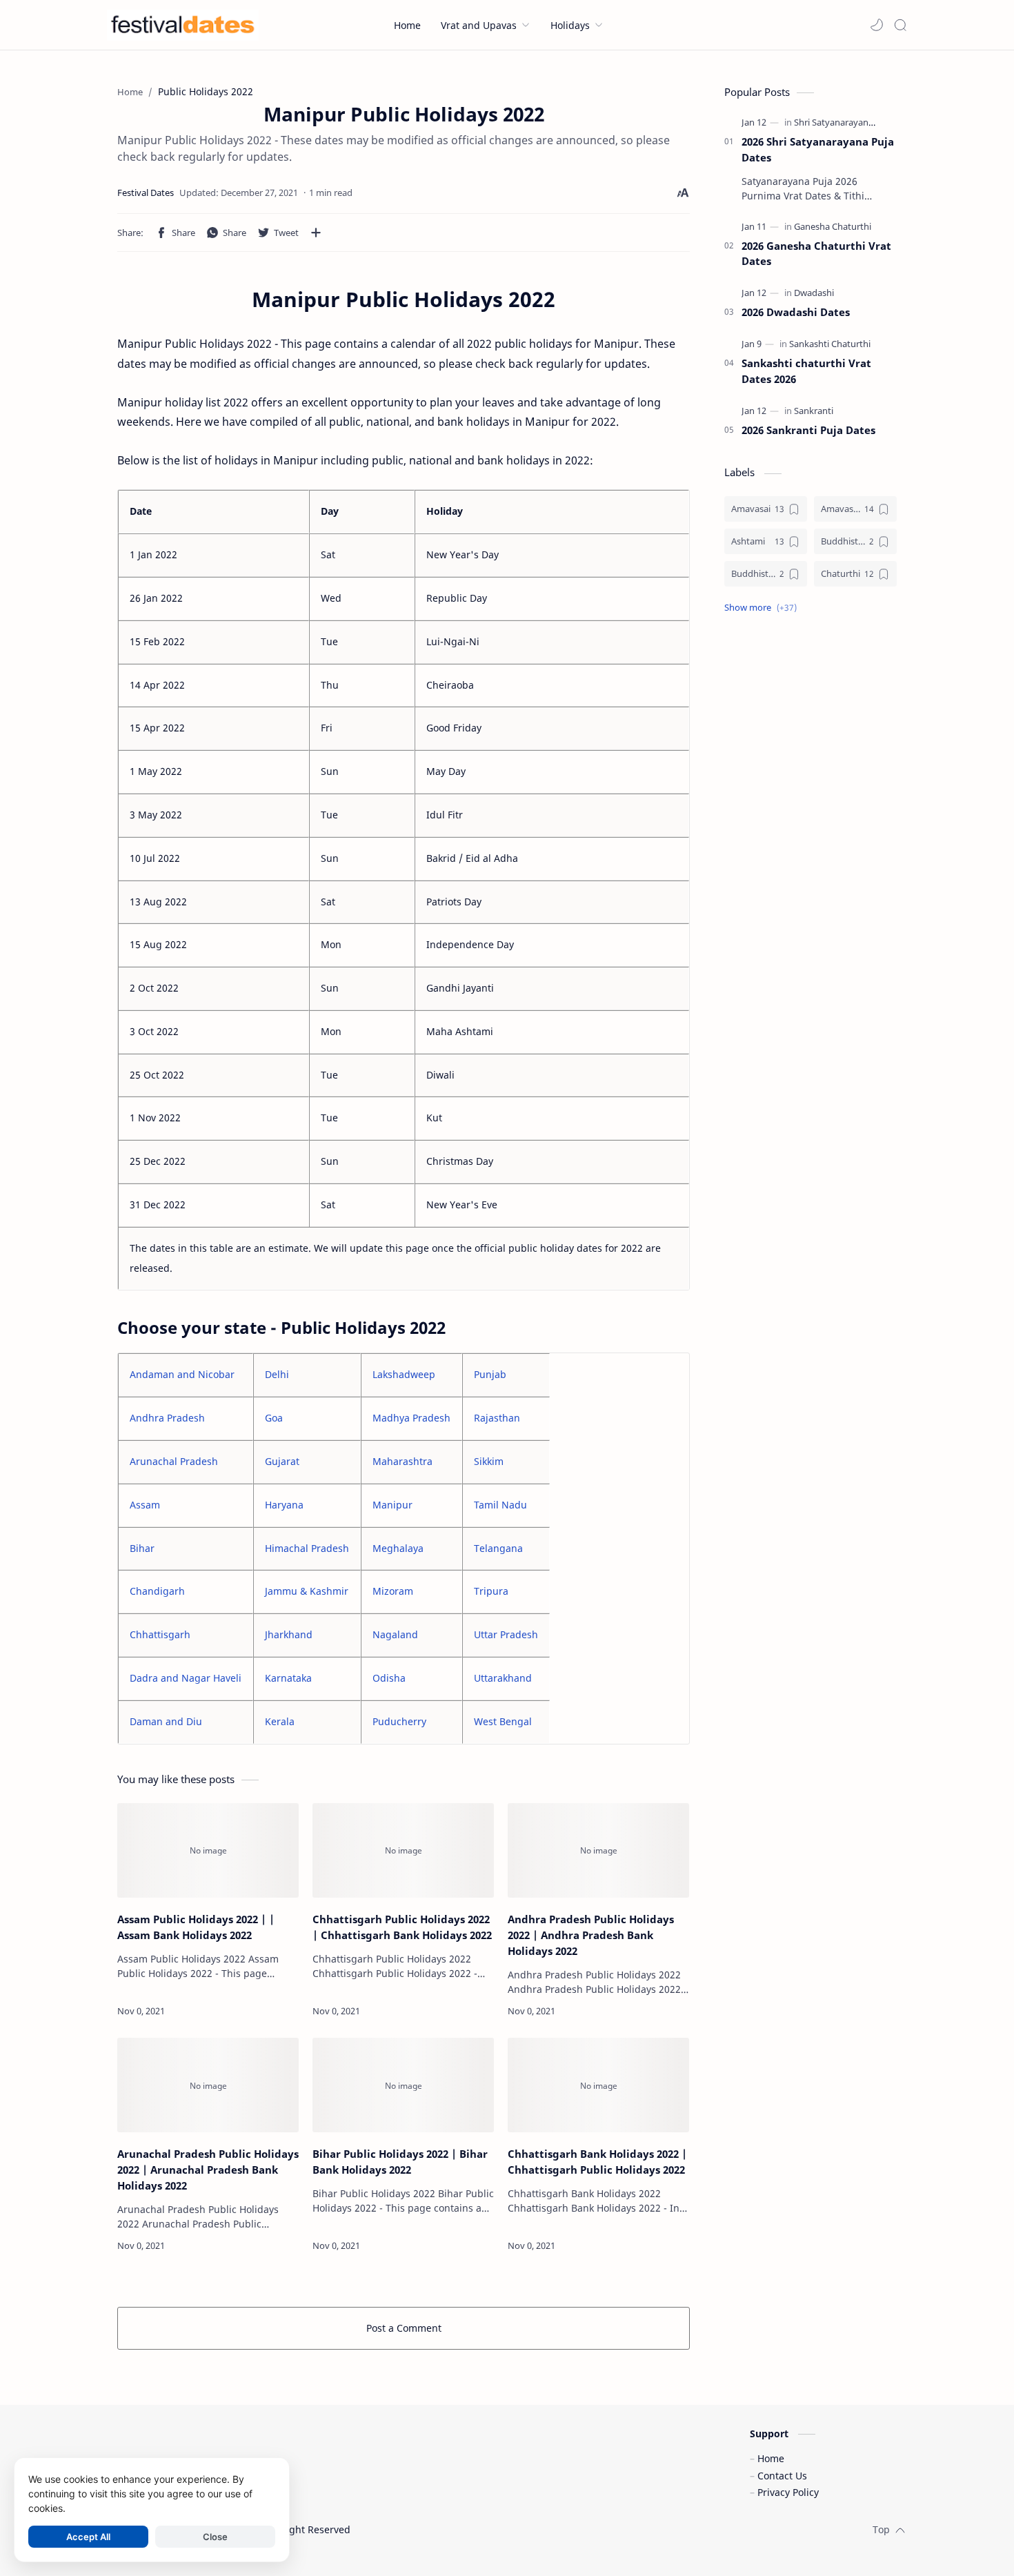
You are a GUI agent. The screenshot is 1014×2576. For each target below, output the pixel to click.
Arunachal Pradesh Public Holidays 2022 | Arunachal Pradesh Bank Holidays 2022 (208, 2170)
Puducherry (399, 1721)
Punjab (490, 1374)
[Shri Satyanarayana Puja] (844, 122)
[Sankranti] (814, 411)
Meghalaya (398, 1548)
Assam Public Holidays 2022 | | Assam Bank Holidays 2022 (196, 1927)
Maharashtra (402, 1461)
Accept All (88, 2537)
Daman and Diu (166, 1721)
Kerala (280, 1721)
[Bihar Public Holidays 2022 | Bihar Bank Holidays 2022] (403, 2085)
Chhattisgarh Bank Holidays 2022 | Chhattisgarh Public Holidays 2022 (597, 2162)
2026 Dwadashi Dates (796, 312)
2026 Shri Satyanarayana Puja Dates (818, 149)
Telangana (498, 1548)
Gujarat (282, 1461)
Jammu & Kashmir (307, 1591)
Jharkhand (289, 1634)
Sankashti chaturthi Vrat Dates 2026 (806, 371)
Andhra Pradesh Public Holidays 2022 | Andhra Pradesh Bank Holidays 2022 (591, 1935)
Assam (145, 1505)
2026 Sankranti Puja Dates (808, 430)
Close (215, 2537)
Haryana (284, 1505)
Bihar (142, 1548)
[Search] (900, 25)
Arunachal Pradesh (174, 1461)
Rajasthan (497, 1418)
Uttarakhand (503, 1678)
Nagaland (395, 1634)
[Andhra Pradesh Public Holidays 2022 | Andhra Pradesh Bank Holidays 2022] (598, 1851)
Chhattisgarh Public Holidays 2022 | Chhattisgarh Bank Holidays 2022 (402, 1927)
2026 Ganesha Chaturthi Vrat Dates (816, 254)
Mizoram (393, 1591)
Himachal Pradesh (307, 1548)
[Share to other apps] (316, 233)
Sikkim (489, 1461)
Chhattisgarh (160, 1634)
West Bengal (503, 1721)
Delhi (277, 1374)
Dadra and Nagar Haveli (186, 1678)
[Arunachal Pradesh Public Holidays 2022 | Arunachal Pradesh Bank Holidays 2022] (208, 2085)
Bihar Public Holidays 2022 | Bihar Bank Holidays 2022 (400, 2162)
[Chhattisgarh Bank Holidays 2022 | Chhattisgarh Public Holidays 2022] (598, 2085)
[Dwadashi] (814, 293)
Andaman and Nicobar (182, 1374)
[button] (877, 25)
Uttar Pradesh (506, 1634)
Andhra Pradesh (167, 1418)
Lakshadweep (404, 1374)
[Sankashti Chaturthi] (830, 344)
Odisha (389, 1678)
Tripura (491, 1591)
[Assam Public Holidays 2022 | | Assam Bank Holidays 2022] (208, 1851)
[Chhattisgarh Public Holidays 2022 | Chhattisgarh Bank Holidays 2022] (403, 1851)
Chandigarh (157, 1591)
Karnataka (288, 1678)
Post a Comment (404, 2328)
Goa (274, 1418)
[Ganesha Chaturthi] (833, 226)
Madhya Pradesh (411, 1418)
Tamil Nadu (500, 1505)
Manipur (392, 1505)
